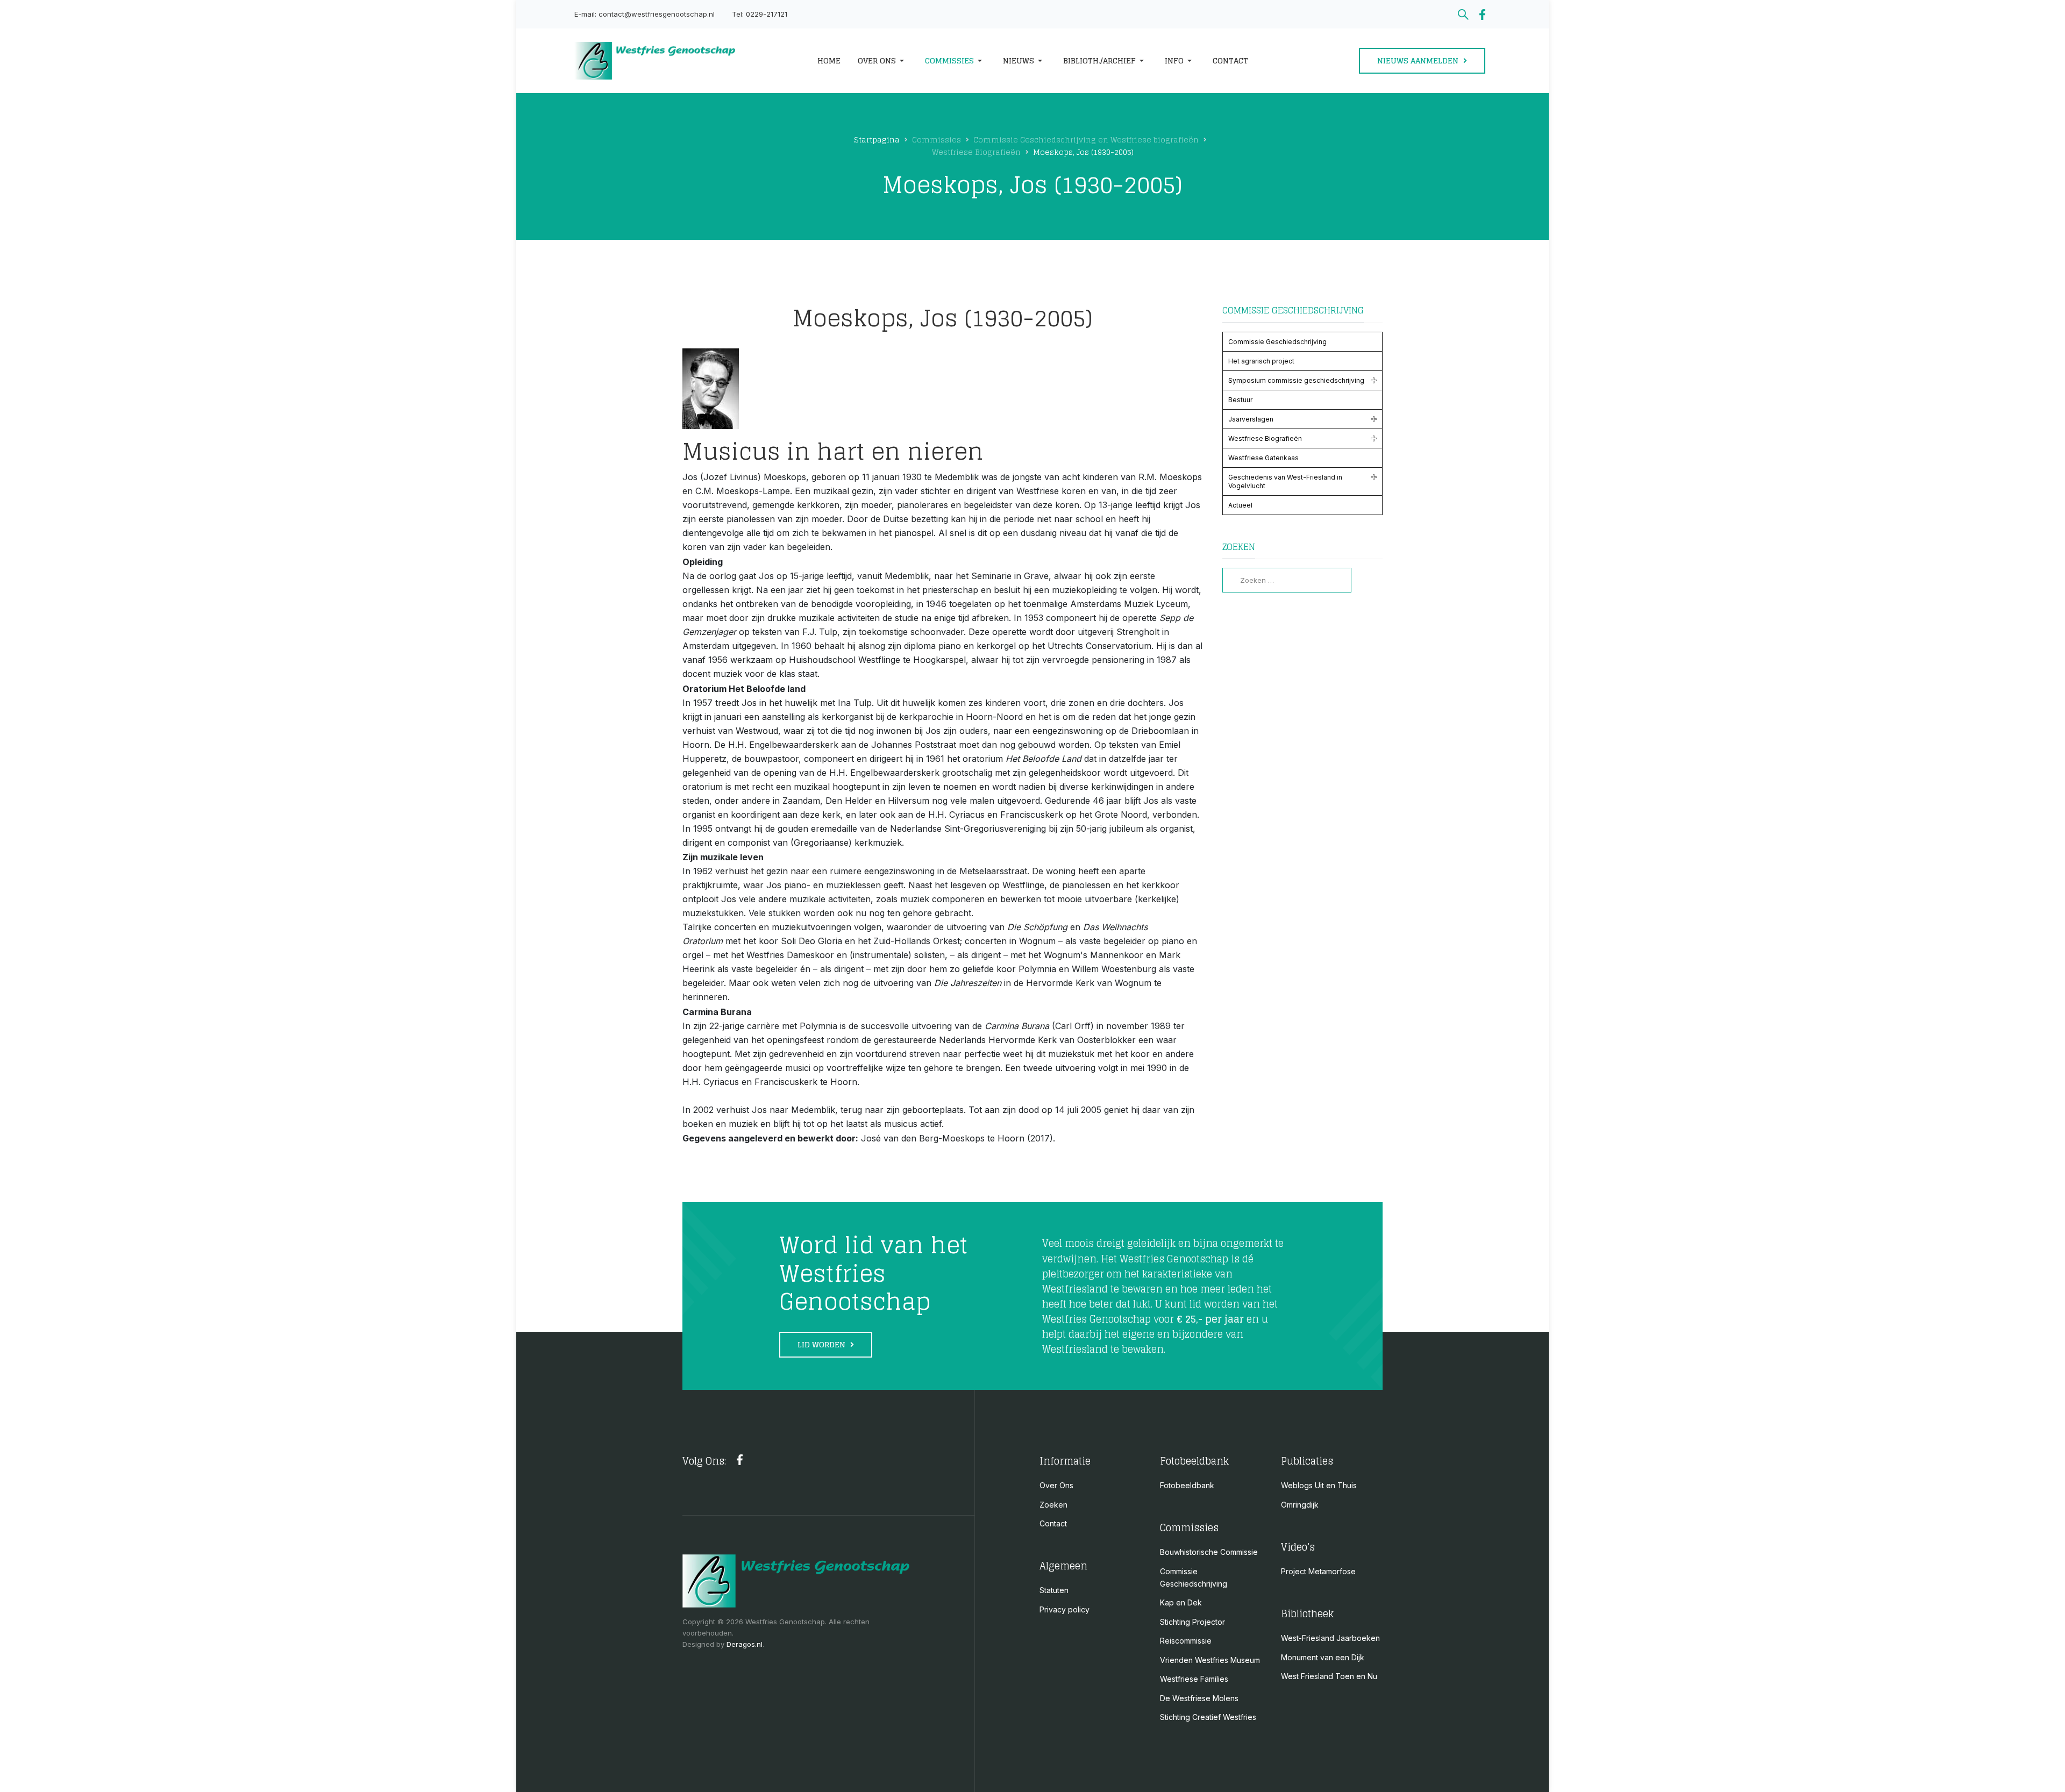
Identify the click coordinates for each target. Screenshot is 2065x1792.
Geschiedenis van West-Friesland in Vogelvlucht (1285, 481)
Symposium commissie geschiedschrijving (1296, 380)
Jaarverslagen (1251, 419)
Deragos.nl (745, 1644)
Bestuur (1240, 400)
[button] (883, 61)
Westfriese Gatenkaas (1263, 458)
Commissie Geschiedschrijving (1277, 342)
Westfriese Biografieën (1265, 438)
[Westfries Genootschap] (682, 61)
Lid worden (823, 1344)
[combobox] (1287, 580)
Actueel (1240, 505)
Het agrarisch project (1261, 361)
